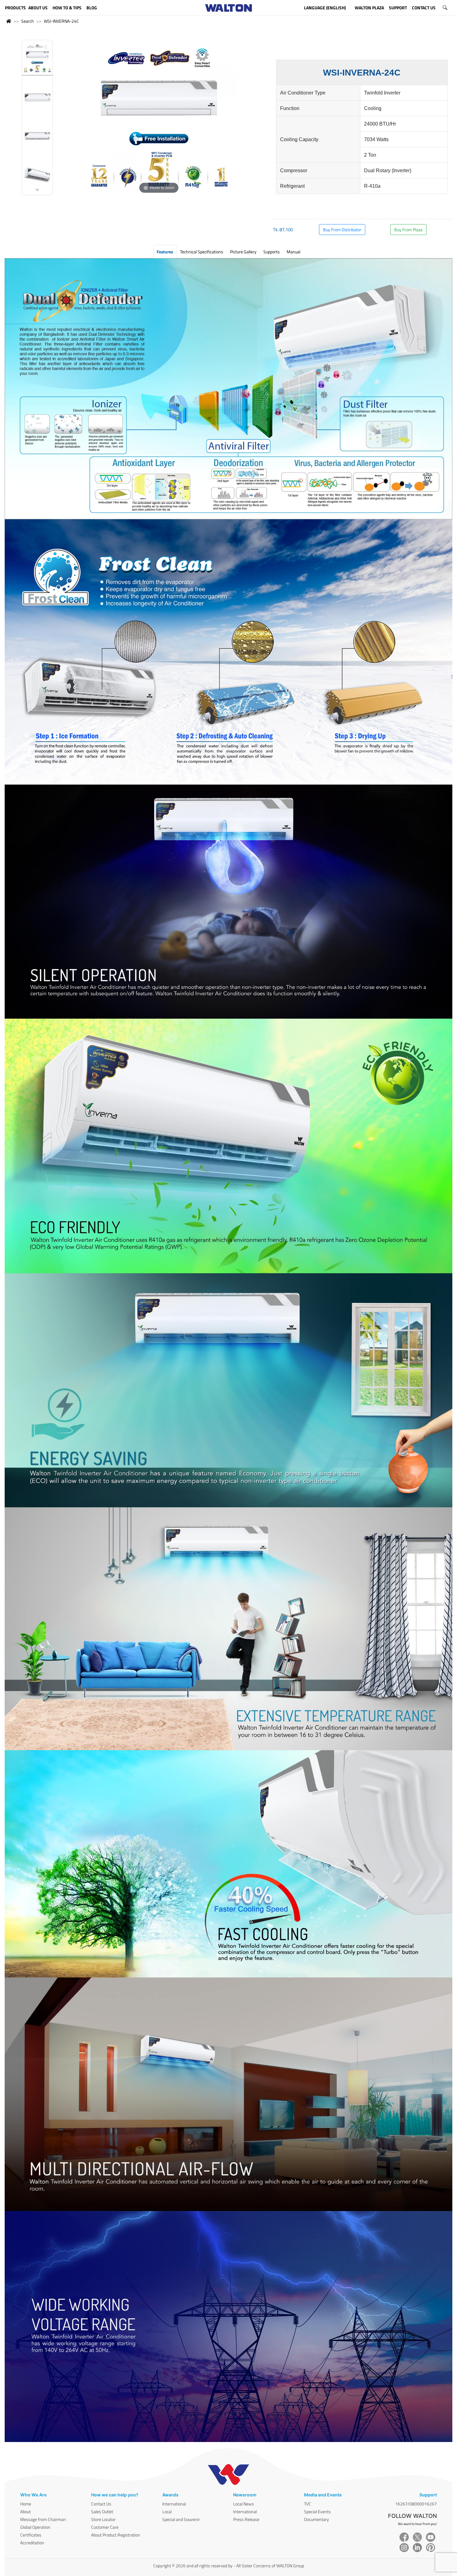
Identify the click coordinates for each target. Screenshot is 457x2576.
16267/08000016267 (416, 2504)
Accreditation (32, 2543)
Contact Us (101, 2504)
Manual (293, 252)
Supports (272, 252)
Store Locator (103, 2519)
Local (167, 2511)
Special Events (317, 2511)
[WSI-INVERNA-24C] (37, 60)
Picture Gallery (243, 252)
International (174, 2504)
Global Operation (35, 2527)
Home (26, 2504)
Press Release (246, 2519)
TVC (308, 2504)
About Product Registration (116, 2535)
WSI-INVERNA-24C (61, 21)
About (25, 2511)
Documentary (316, 2519)
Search (28, 21)
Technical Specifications (202, 252)
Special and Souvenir (181, 2519)
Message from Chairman (43, 2519)
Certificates (31, 2535)
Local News (244, 2504)
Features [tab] (165, 252)
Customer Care (105, 2527)
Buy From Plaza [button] (408, 230)
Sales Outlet (102, 2511)
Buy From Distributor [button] (342, 230)
